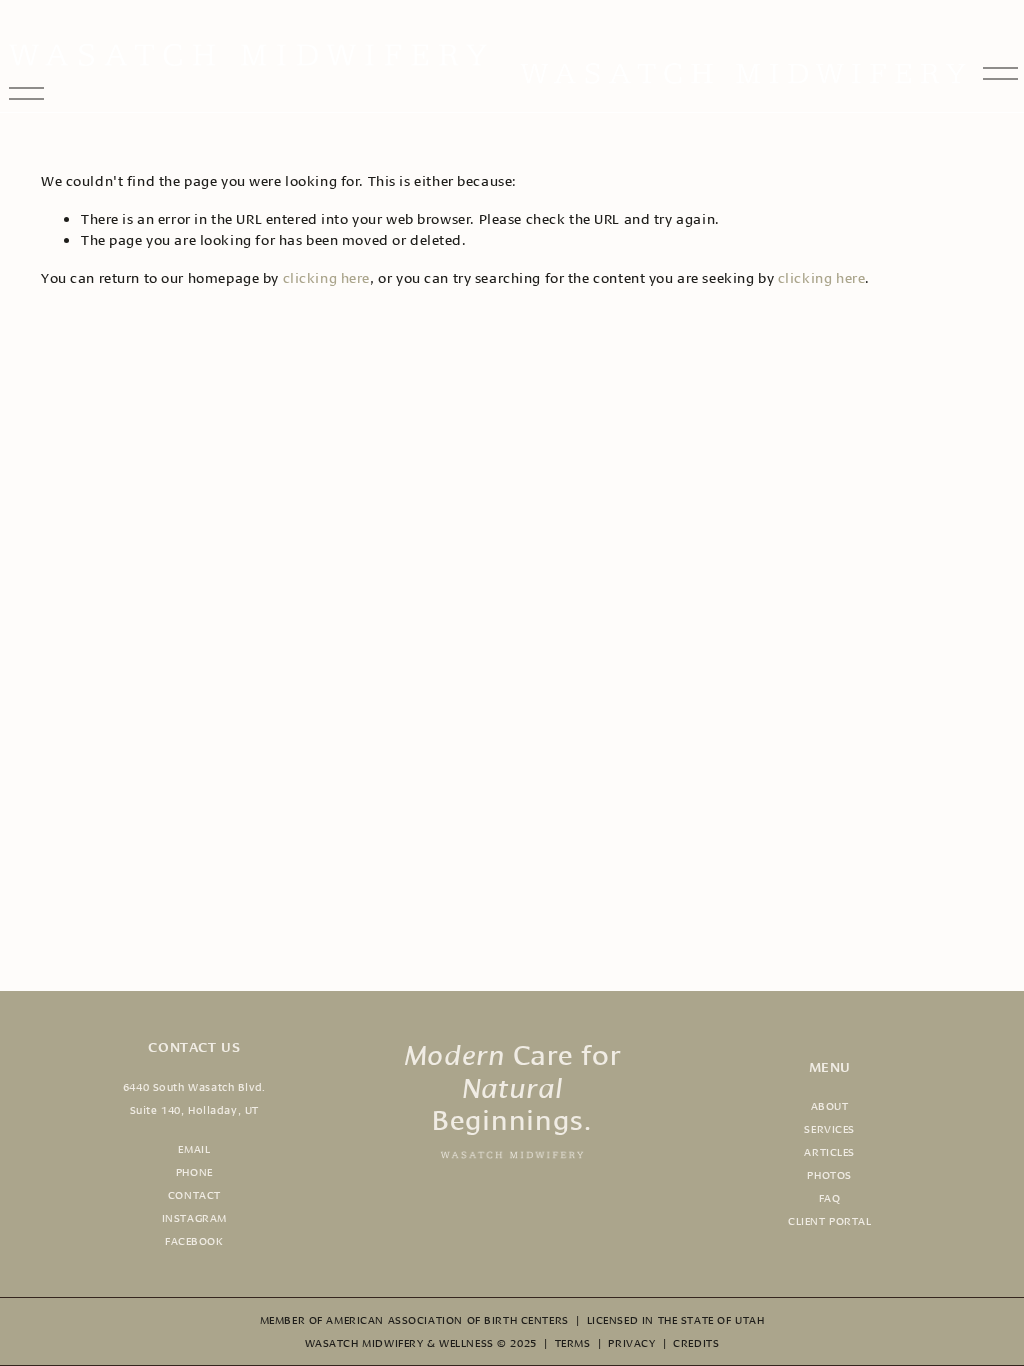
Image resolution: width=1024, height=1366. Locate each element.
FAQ (830, 1197)
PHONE (194, 1171)
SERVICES (829, 1128)
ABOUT (830, 1105)
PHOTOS (829, 1174)
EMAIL (194, 1148)
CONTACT (194, 1194)
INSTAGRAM (194, 1217)
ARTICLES (829, 1151)
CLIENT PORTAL (830, 1220)
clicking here (327, 277)
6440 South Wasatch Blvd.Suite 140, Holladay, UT (194, 1097)
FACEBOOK (194, 1240)
